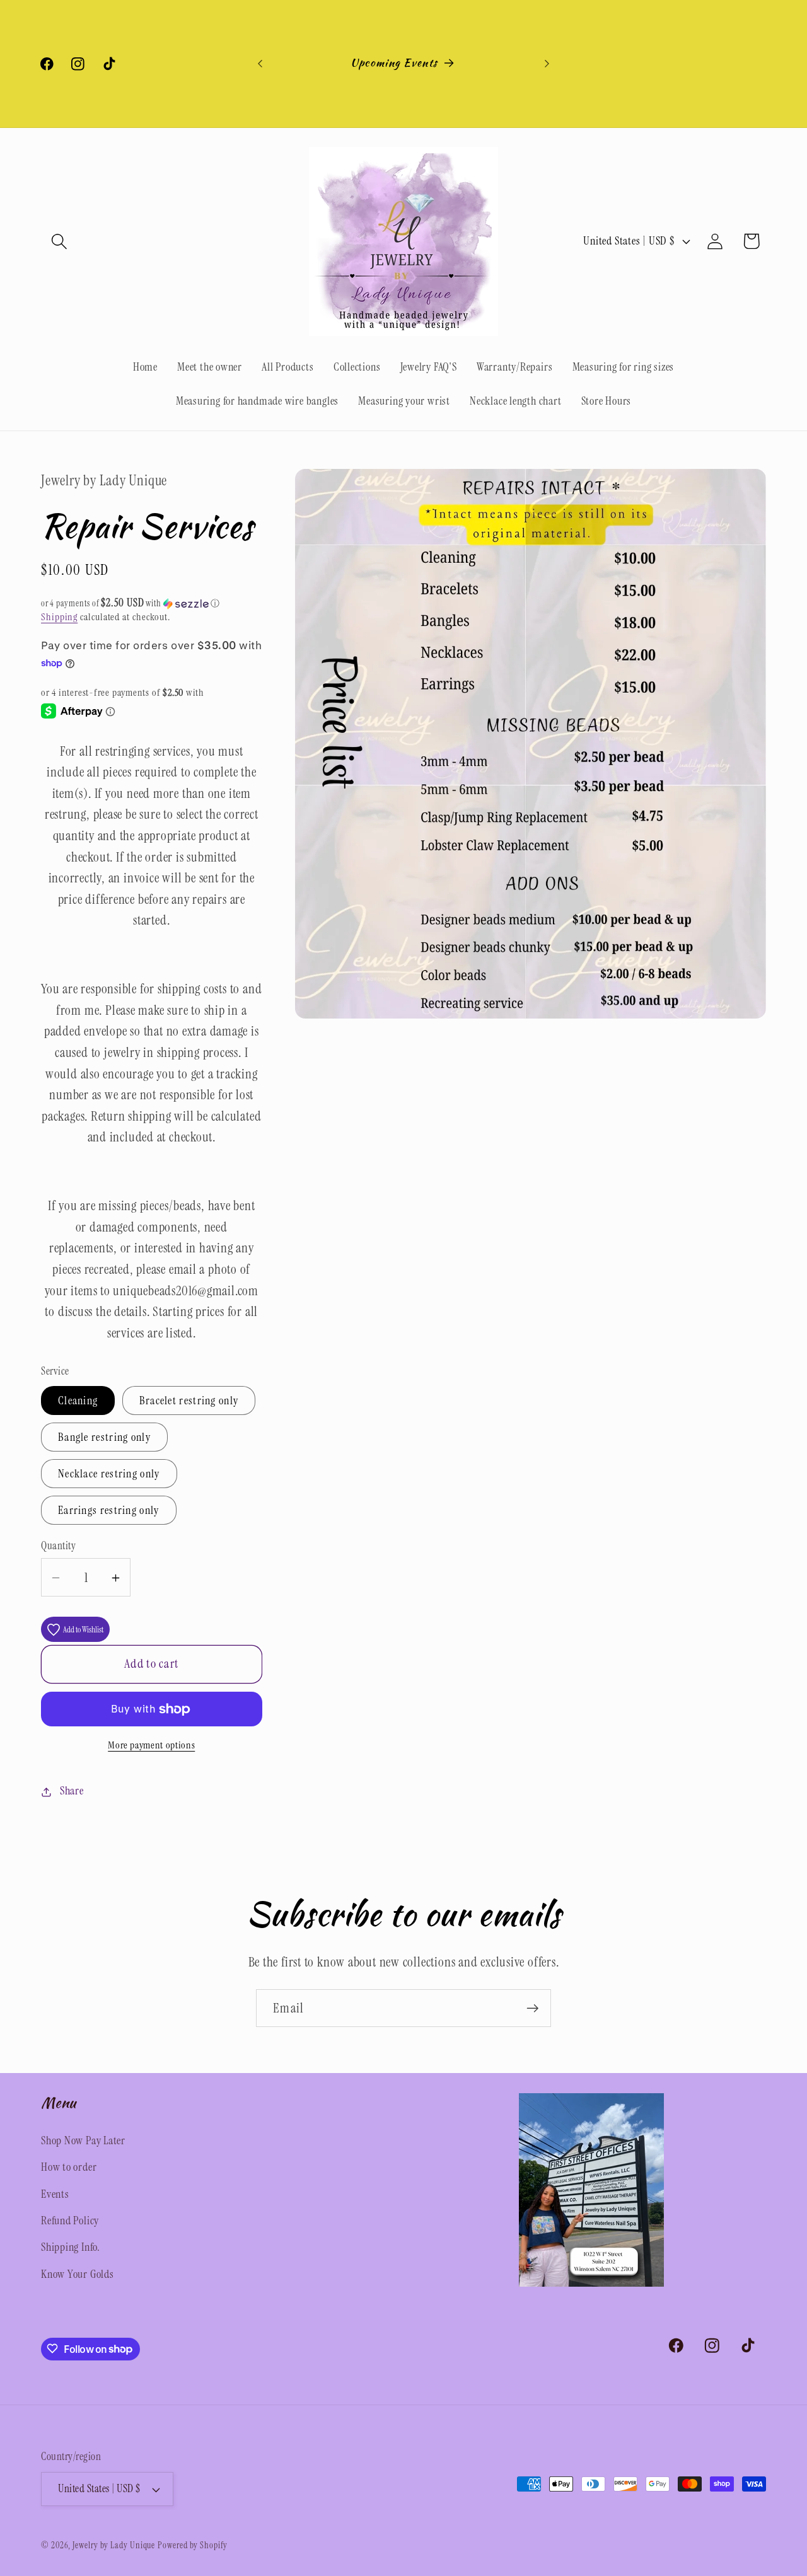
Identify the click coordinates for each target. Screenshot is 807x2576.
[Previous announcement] (260, 63)
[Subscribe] (532, 2008)
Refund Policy (70, 2220)
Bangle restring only (104, 1438)
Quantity (58, 1546)
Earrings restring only (109, 1510)
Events (55, 2193)
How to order (69, 2166)
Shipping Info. (71, 2247)
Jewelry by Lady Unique (114, 2545)
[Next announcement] (547, 63)
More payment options (151, 1746)
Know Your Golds (78, 2273)
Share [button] (72, 1791)
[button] (59, 241)
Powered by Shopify (192, 2545)
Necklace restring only (109, 1474)
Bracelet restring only (189, 1401)
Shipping (59, 617)
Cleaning (78, 1401)
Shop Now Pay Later (83, 2140)
